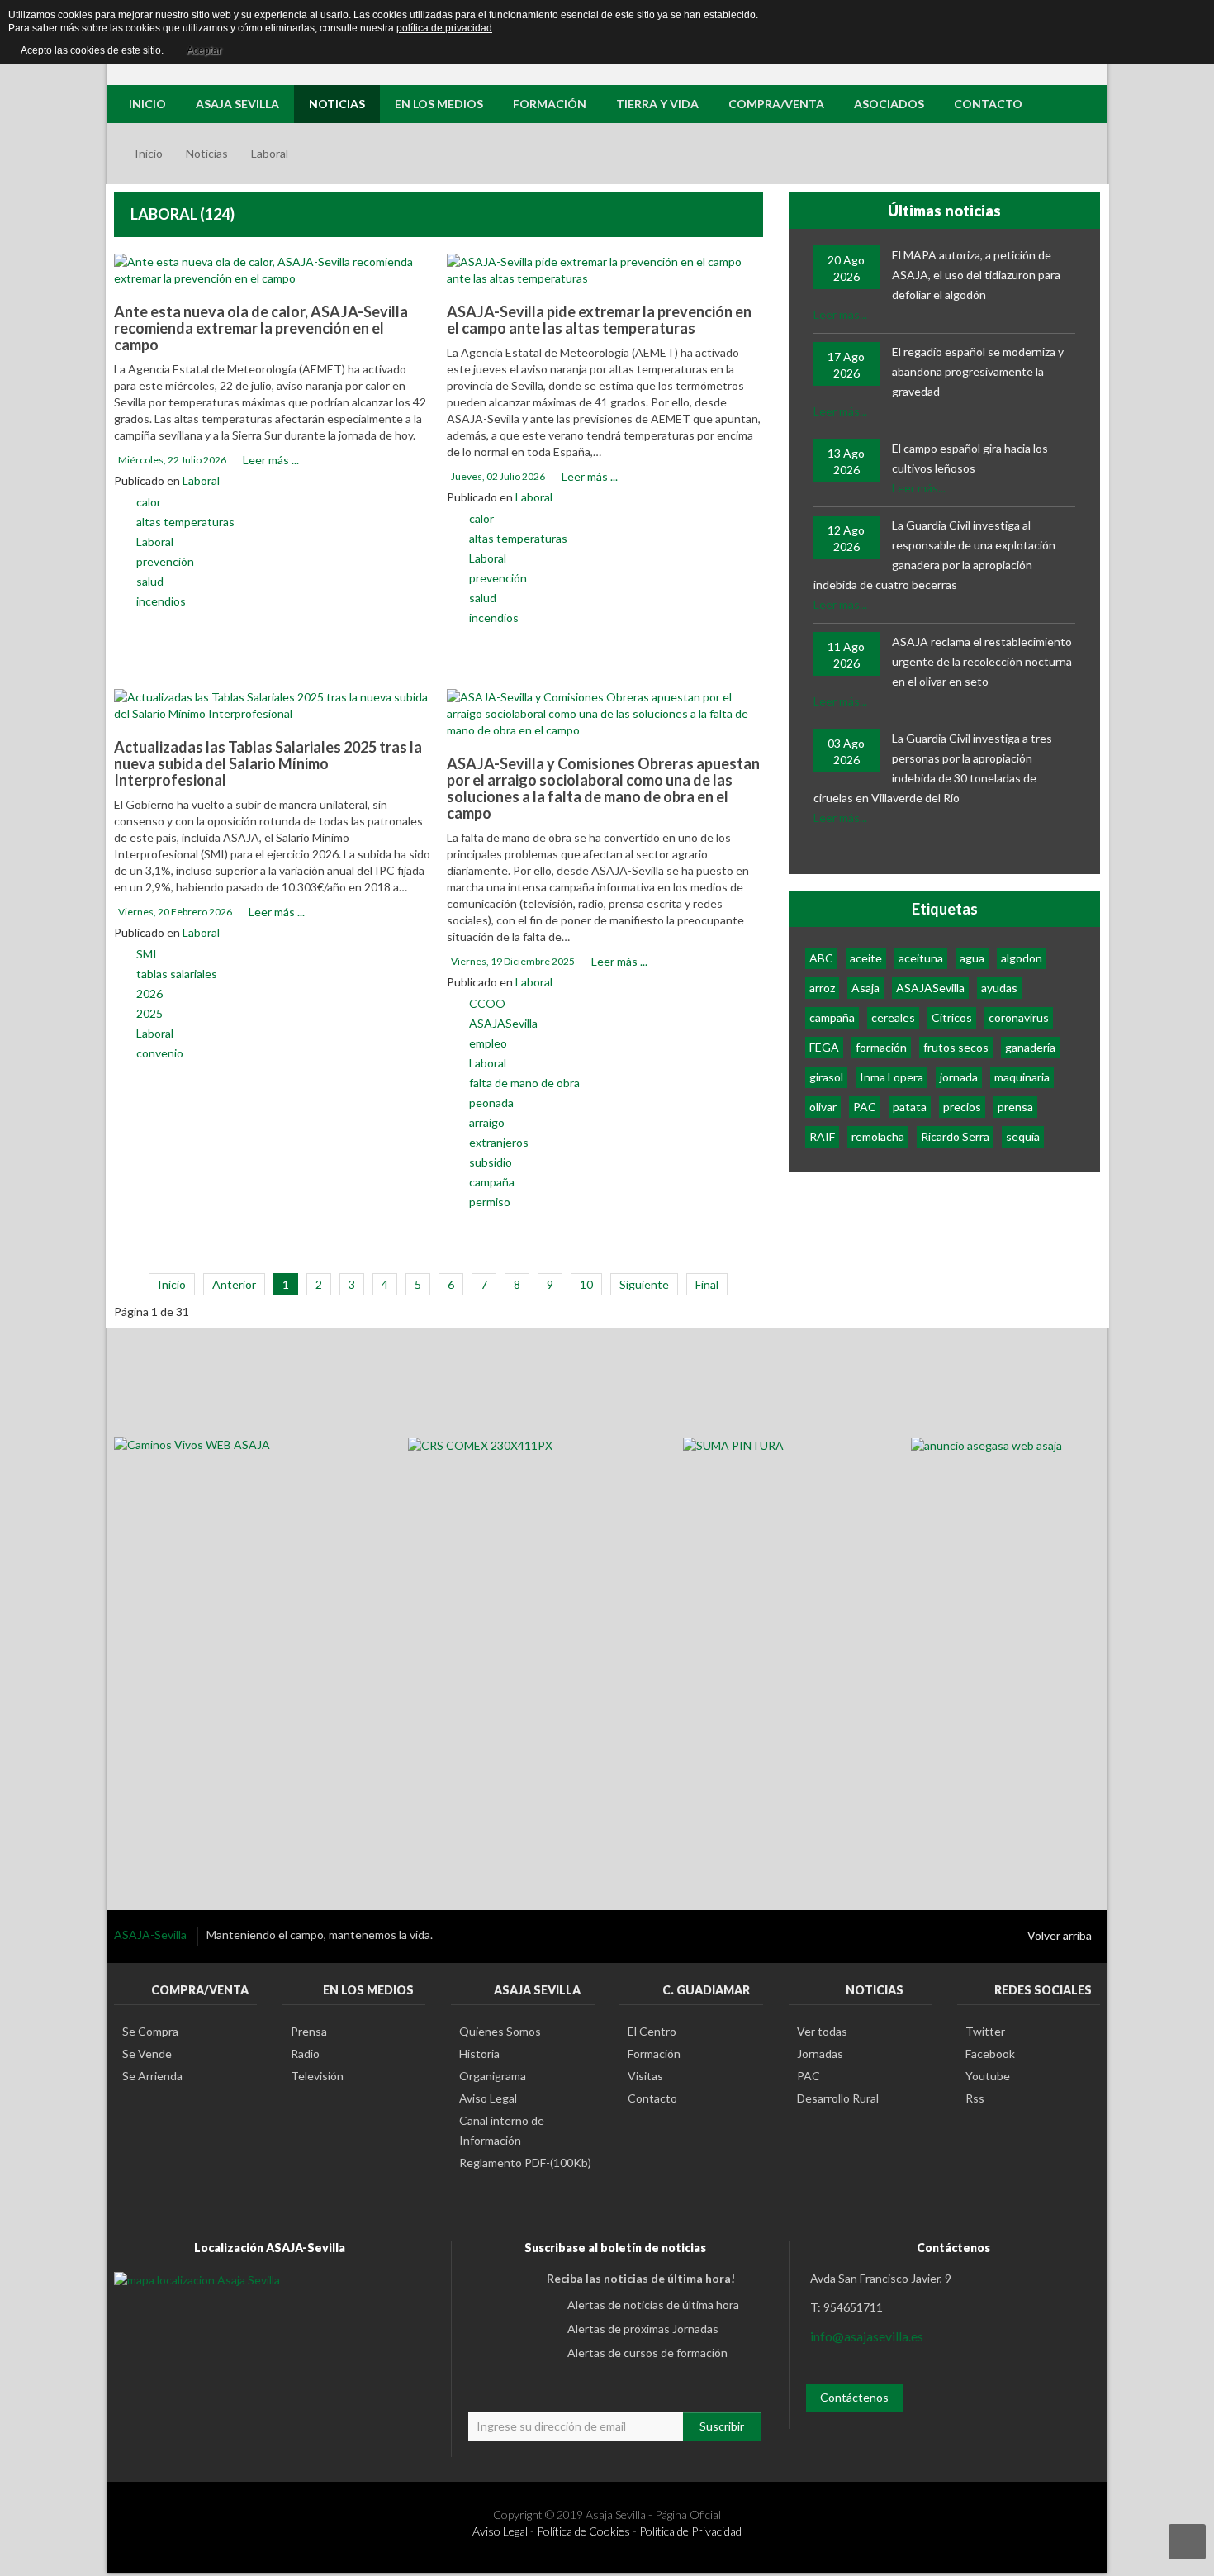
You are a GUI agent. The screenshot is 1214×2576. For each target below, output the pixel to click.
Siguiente (644, 1284)
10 (586, 1284)
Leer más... (840, 314)
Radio (305, 2053)
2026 (149, 993)
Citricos (952, 1017)
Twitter (985, 2031)
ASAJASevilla (503, 1023)
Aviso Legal (488, 2098)
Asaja (865, 988)
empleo (488, 1043)
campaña (492, 1182)
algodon (1022, 958)
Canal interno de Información (502, 2130)
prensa (1015, 1107)
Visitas (645, 2076)
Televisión (317, 2076)
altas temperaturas (185, 522)
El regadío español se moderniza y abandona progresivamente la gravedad (978, 371)
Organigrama (493, 2076)
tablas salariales (177, 974)
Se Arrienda (152, 2076)
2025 (149, 1013)
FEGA (824, 1047)
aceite (866, 958)
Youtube (988, 2076)
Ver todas (822, 2031)
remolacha (878, 1136)
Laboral (201, 480)
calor (149, 502)
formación (881, 1047)
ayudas (999, 988)
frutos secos (956, 1047)
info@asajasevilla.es (867, 2336)
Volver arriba (1060, 1935)
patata (910, 1107)
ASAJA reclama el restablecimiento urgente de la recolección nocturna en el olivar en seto (982, 661)
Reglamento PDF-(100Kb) (525, 2163)
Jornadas (820, 2053)
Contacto (652, 2098)
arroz (822, 988)
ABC (821, 958)
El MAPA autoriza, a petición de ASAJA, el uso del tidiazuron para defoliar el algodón (976, 275)
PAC (865, 1107)
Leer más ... (271, 460)
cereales (893, 1017)
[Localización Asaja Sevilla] (197, 2278)
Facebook (990, 2053)
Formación (654, 2053)
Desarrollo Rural (838, 2098)
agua (972, 958)
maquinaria (1022, 1077)
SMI (147, 954)
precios (962, 1107)
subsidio (491, 1162)
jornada (959, 1077)
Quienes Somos (500, 2031)
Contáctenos (854, 2397)
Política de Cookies (583, 2531)
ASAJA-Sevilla (152, 1934)
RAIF (822, 1136)
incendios (161, 601)
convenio (160, 1053)
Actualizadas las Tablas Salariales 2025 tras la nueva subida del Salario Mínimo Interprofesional (268, 763)
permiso (490, 1202)
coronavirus (1019, 1017)
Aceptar (204, 50)
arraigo (487, 1122)
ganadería (1030, 1047)
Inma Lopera (892, 1077)
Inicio (149, 153)
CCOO (487, 1003)
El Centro (652, 2031)
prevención (165, 561)
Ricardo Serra (955, 1136)
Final (707, 1284)
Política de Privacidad (690, 2531)
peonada (491, 1103)
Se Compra (150, 2031)
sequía (1023, 1136)
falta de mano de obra (524, 1083)
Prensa (309, 2031)
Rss (975, 2098)
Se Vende (147, 2053)
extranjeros (499, 1142)
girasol (826, 1077)
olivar (823, 1107)
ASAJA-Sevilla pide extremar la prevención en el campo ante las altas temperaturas (599, 320)
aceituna (921, 958)
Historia (479, 2053)
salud (150, 581)
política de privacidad (444, 28)
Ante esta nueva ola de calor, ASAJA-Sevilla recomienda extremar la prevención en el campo (261, 328)
